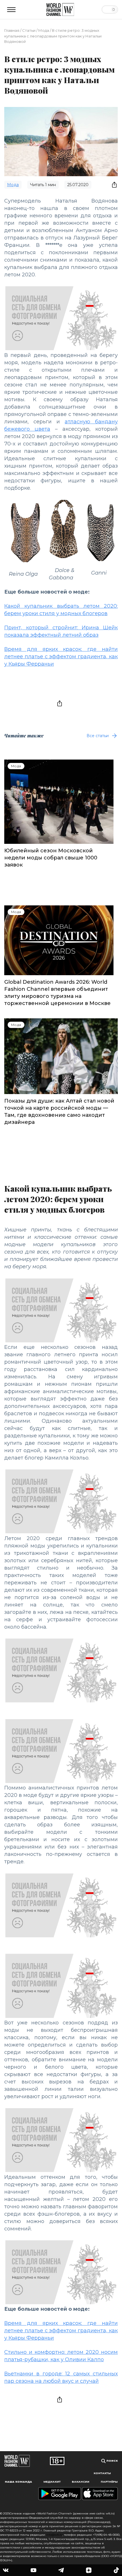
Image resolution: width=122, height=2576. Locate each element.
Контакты (102, 2473)
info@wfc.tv (54, 2535)
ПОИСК (112, 2461)
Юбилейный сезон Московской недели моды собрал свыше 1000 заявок (51, 858)
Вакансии (81, 2482)
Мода (44, 30)
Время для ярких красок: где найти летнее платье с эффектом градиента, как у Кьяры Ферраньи (61, 657)
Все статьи (98, 736)
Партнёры (109, 2482)
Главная (12, 30)
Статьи (29, 30)
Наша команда (18, 2482)
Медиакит (52, 2482)
